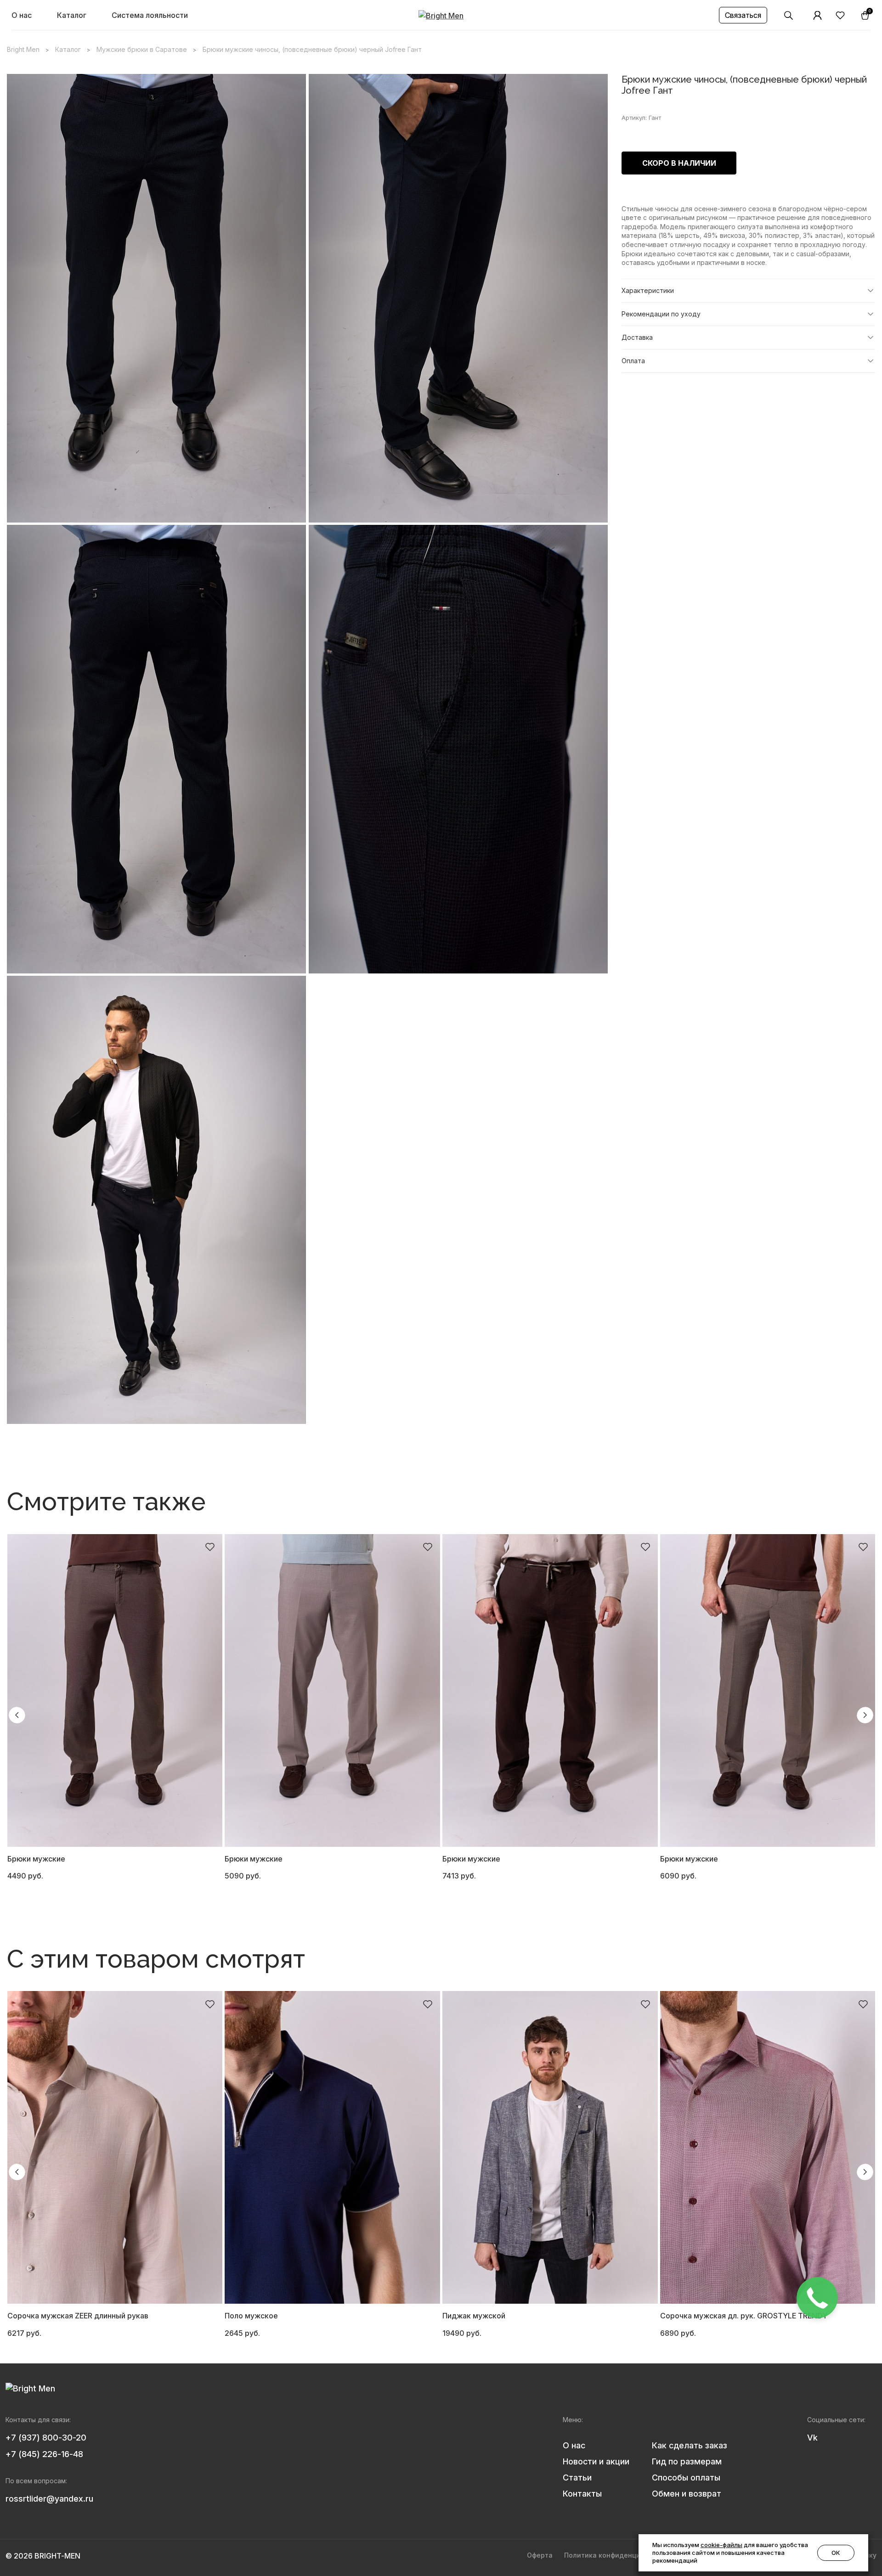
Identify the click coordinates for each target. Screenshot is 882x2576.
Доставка (637, 337)
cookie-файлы (721, 2545)
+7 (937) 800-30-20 (46, 2438)
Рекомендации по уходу (661, 314)
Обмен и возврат (687, 2494)
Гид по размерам (687, 2461)
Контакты (582, 2494)
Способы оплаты (686, 2478)
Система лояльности (150, 15)
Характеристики (648, 290)
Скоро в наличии (679, 163)
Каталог (72, 15)
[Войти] (818, 15)
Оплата (633, 361)
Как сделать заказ (690, 2445)
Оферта (540, 2555)
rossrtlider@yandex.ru (49, 2499)
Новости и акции (596, 2461)
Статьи (577, 2478)
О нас (22, 15)
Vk (812, 2438)
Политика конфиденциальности (618, 2555)
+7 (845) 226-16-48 (44, 2454)
